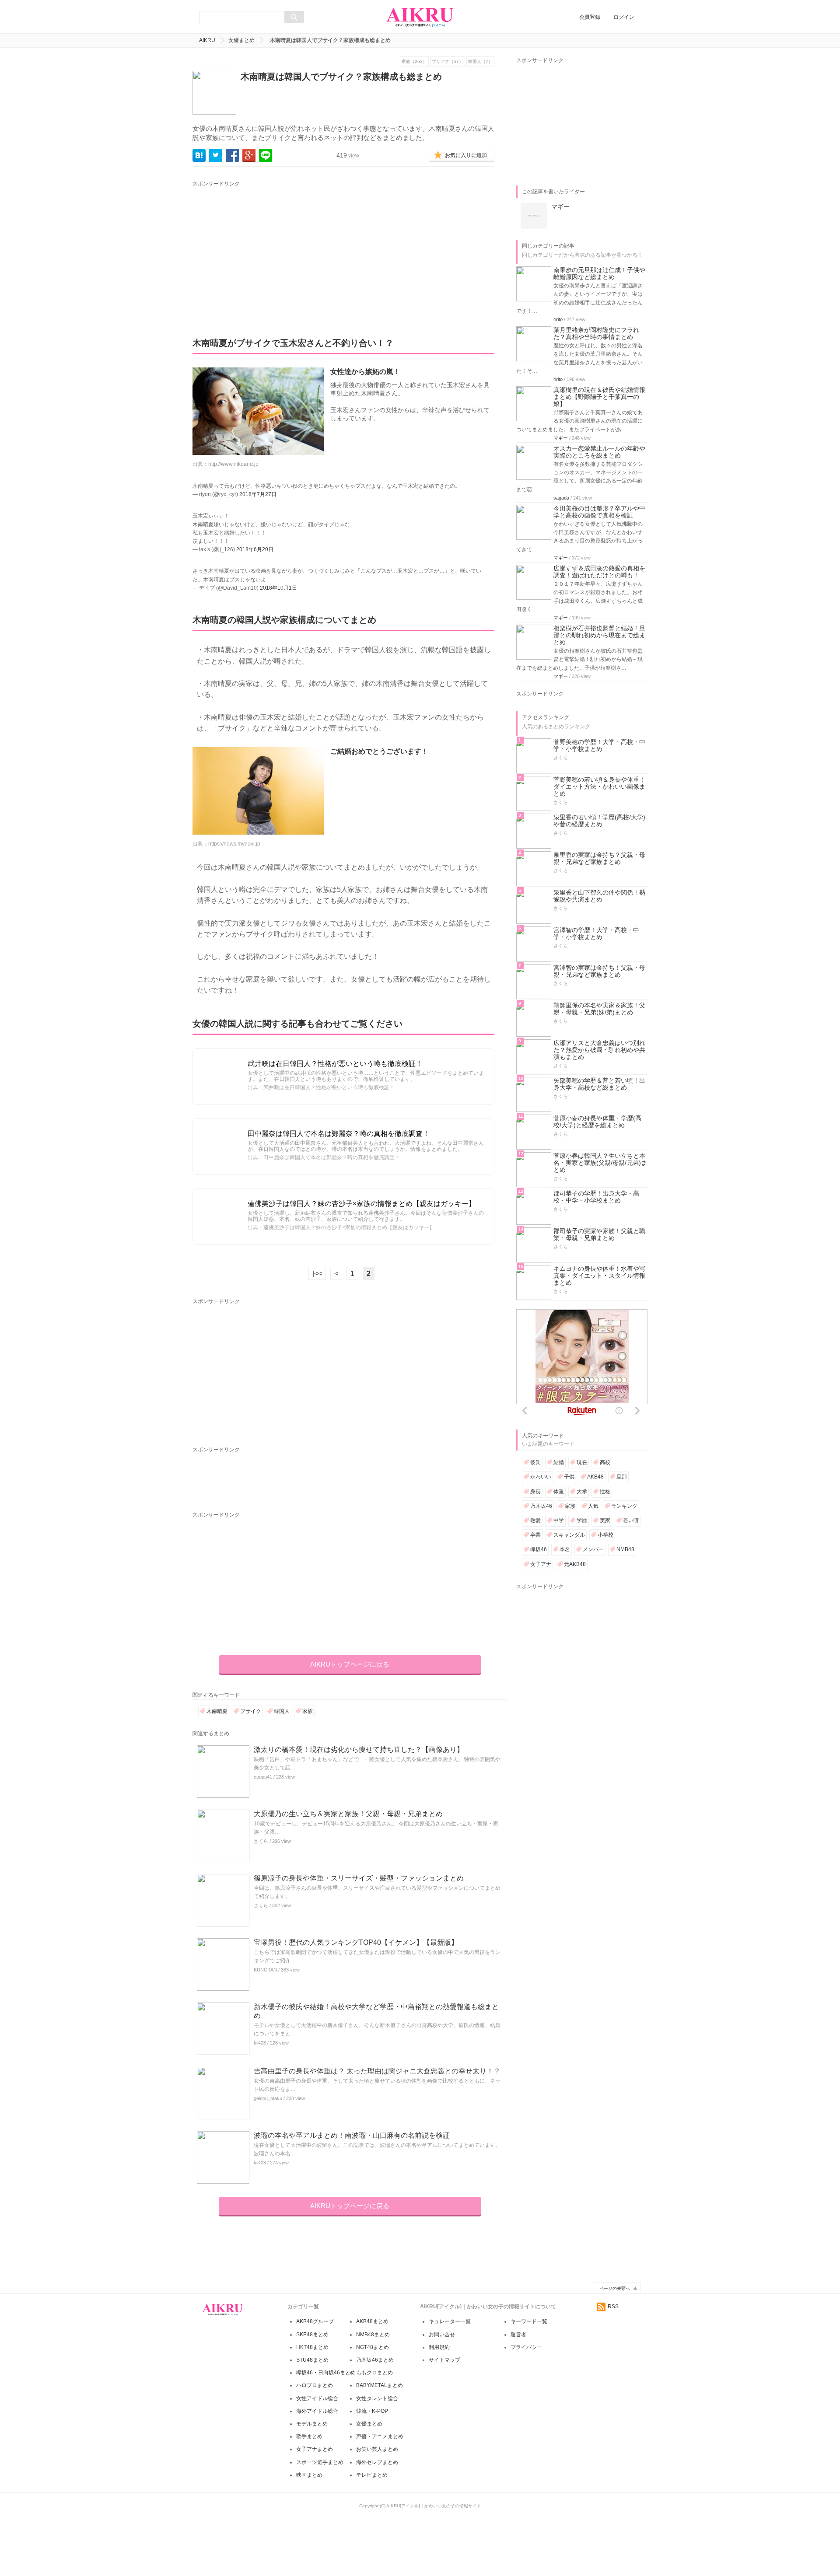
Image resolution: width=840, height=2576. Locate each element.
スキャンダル (569, 1535)
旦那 (622, 1477)
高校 (605, 1462)
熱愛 (535, 1520)
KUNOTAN (265, 1970)
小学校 (605, 1535)
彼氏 (535, 1462)
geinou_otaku (268, 2098)
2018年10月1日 (278, 588)
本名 (565, 1549)
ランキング (624, 1506)
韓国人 (282, 1711)
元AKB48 (575, 1564)
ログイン (624, 17)
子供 (569, 1477)
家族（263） (414, 61)
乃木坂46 (541, 1506)
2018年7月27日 (258, 494)
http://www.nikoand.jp (233, 464)
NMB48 (625, 1549)
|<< (317, 1274)
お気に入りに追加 (466, 155)
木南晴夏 (217, 1711)
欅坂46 (539, 1549)
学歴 (582, 1520)
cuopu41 (263, 1777)
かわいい (541, 1477)
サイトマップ (444, 2360)
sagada (561, 498)
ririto (558, 319)
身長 (535, 1492)
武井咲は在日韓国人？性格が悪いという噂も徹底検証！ (335, 1064)
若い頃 (631, 1520)
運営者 (518, 2335)
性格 (605, 1492)
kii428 (260, 2043)
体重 (559, 1492)
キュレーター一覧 (450, 2321)
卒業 (535, 1535)
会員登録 (590, 17)
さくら (261, 1841)
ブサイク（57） (448, 61)
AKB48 (595, 1477)
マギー (561, 438)
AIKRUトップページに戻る (350, 1664)
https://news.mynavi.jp (234, 844)
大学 (582, 1492)
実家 (605, 1520)
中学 (559, 1520)
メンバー (593, 1549)
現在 (582, 1462)
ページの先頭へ (615, 2288)
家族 (308, 1711)
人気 (593, 1506)
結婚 (559, 1462)
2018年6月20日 (255, 549)
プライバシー (526, 2347)
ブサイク (251, 1711)
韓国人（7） (480, 61)
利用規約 (439, 2347)
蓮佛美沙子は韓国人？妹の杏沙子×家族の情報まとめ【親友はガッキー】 (362, 1204)
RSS (613, 2307)
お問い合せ (442, 2335)
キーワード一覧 (529, 2321)
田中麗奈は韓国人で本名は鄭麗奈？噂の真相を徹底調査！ (339, 1134)
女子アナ (541, 1564)
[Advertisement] (274, 250)
